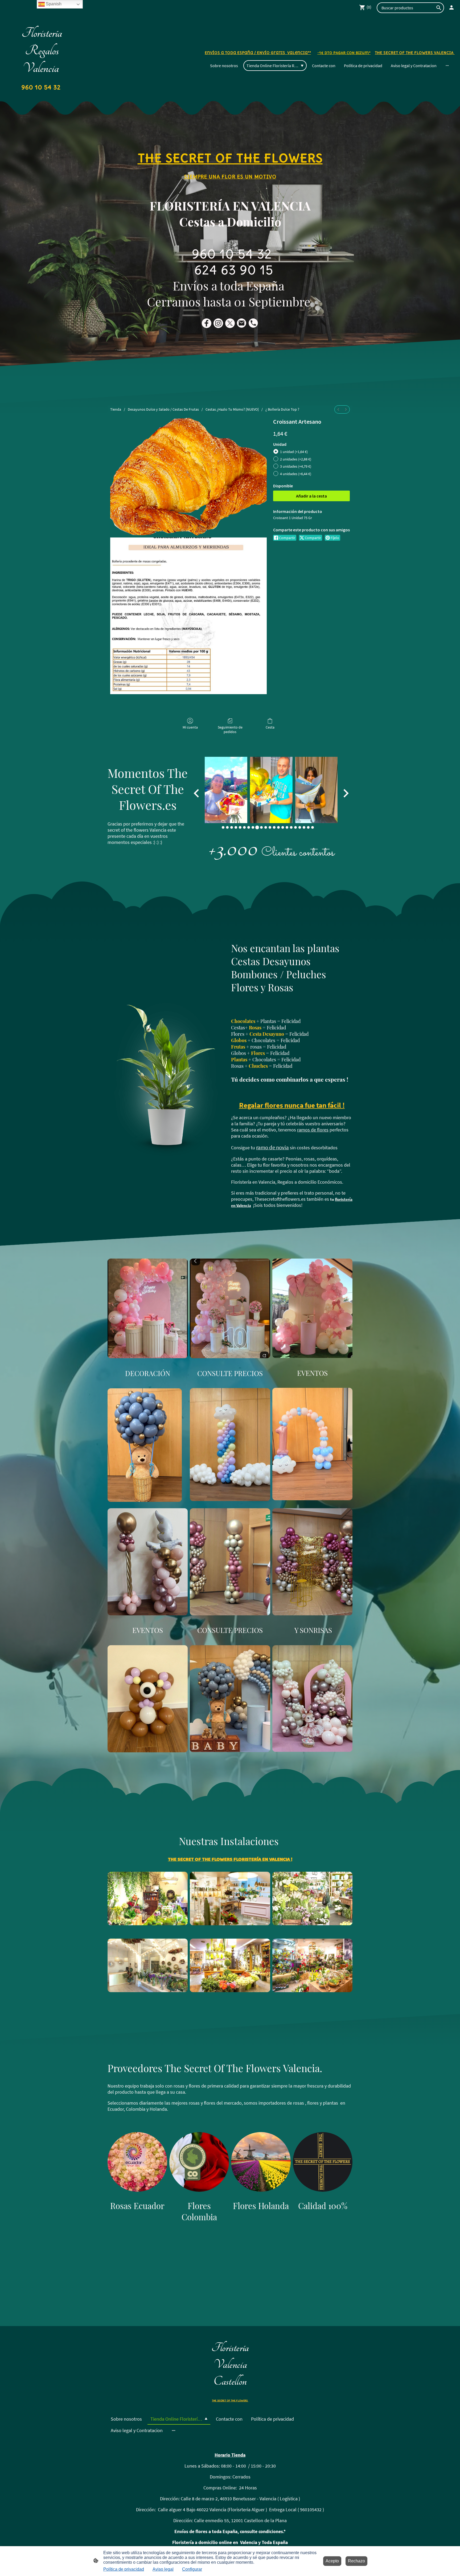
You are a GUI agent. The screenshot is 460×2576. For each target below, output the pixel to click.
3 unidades (296, 466)
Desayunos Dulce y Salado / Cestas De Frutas (163, 409)
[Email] (242, 323)
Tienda (116, 409)
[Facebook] (207, 323)
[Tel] (253, 323)
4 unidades (296, 474)
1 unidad (294, 452)
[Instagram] (218, 323)
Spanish (53, 4)
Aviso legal (163, 2569)
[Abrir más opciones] (447, 66)
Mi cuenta (190, 727)
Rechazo (356, 2561)
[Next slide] (345, 793)
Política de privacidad (124, 2569)
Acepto (332, 2561)
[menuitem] (338, 409)
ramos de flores (313, 1130)
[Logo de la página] (42, 95)
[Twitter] (230, 323)
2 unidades (296, 459)
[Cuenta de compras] (451, 7)
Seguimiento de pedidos (230, 729)
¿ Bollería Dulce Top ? (282, 409)
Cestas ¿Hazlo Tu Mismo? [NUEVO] (232, 409)
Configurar (192, 2569)
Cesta (270, 727)
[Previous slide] (197, 793)
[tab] (223, 827)
